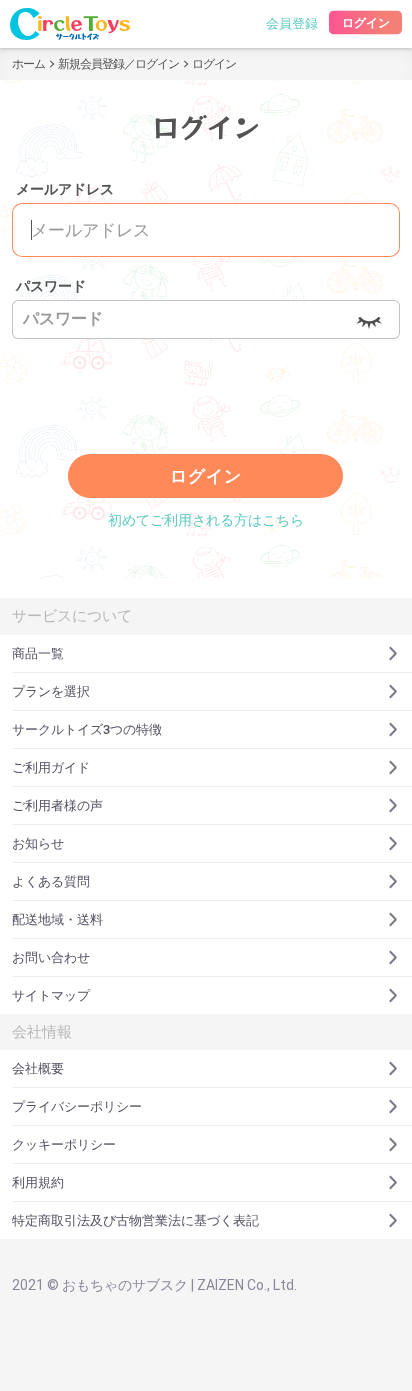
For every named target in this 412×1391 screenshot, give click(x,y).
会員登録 (292, 23)
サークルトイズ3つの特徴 (87, 729)
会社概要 (38, 1068)
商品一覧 (38, 653)
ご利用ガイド (51, 767)
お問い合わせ (51, 957)
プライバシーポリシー (77, 1106)
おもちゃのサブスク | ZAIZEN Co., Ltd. (179, 1285)
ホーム (28, 64)
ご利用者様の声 (57, 805)
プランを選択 (51, 691)
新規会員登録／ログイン (118, 64)
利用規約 (38, 1182)
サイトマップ (51, 995)
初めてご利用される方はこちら (206, 520)
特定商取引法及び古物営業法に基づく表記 (135, 1220)
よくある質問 (51, 881)
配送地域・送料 (57, 919)
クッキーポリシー (64, 1144)
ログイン (365, 23)
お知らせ (38, 843)
